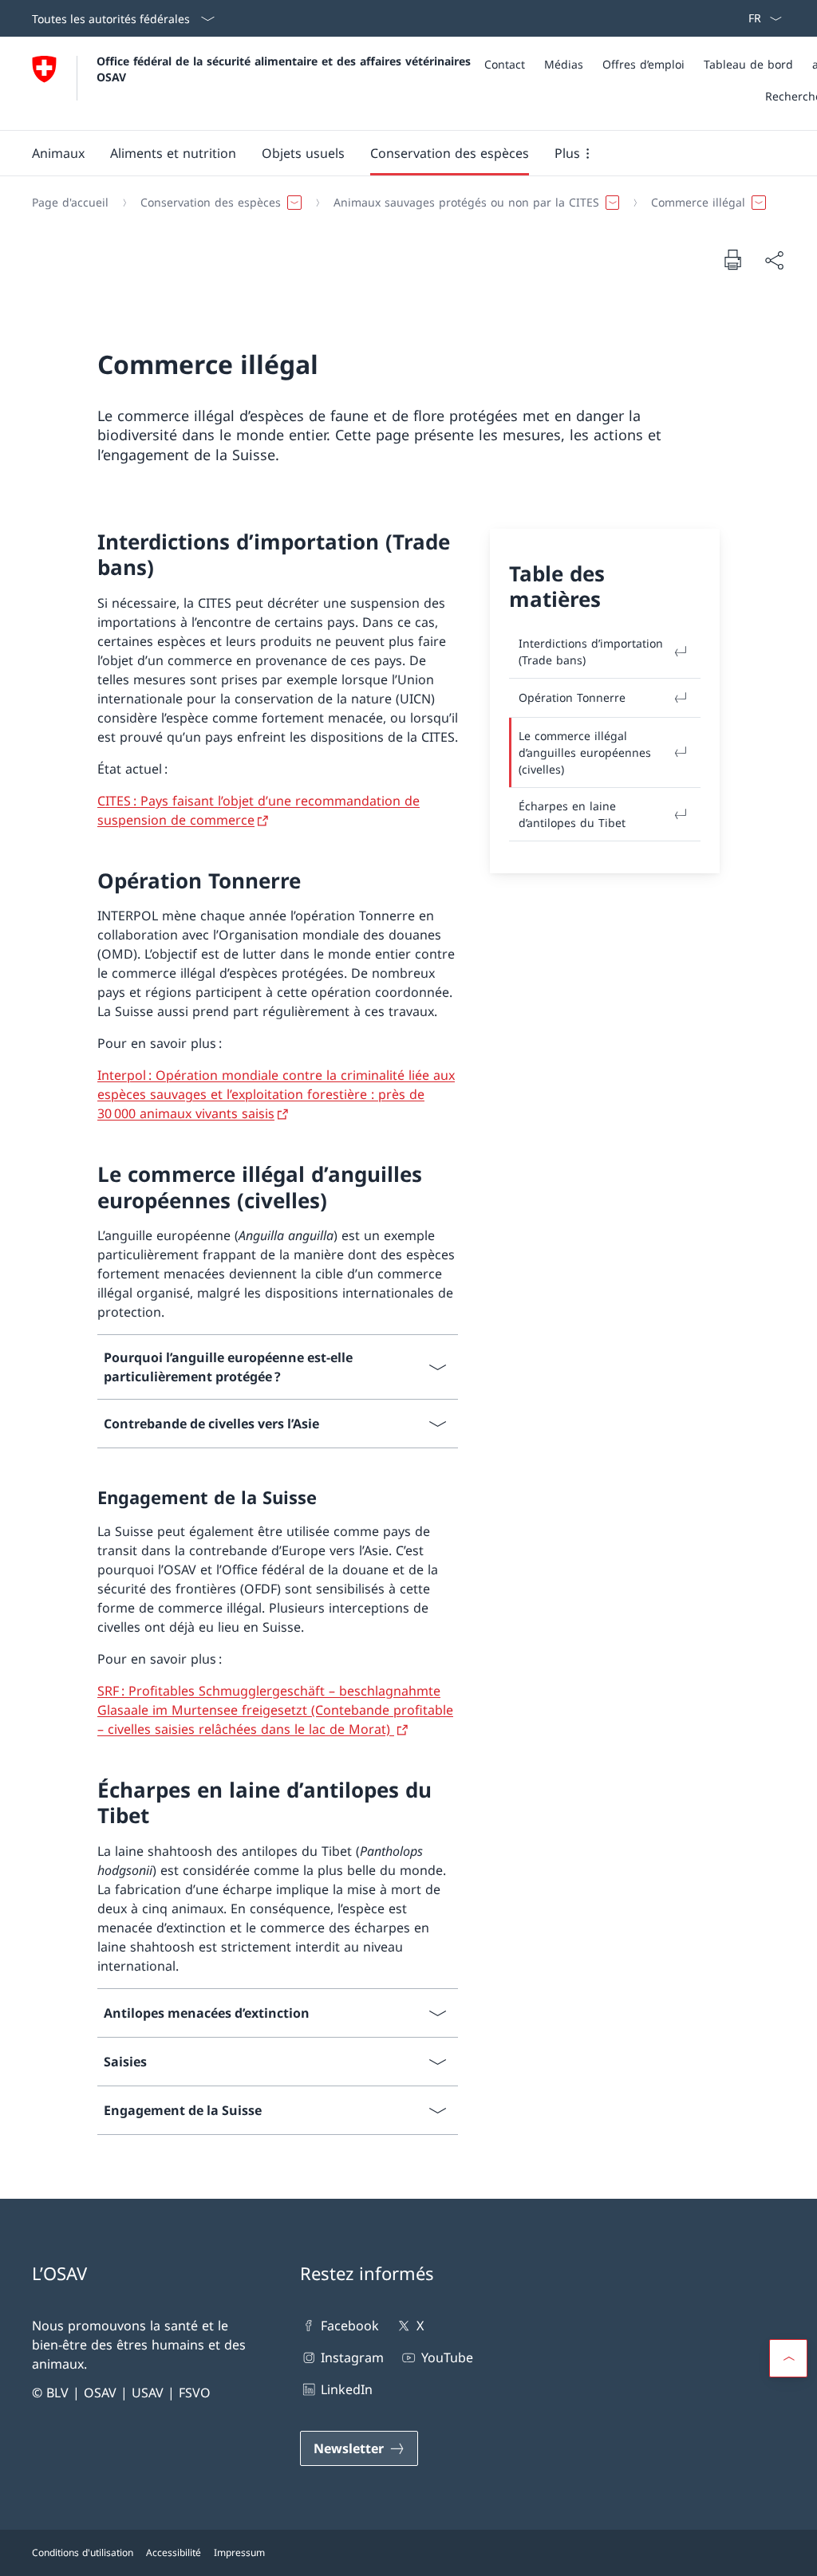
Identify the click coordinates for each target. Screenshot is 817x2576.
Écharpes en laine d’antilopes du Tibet (572, 814)
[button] (58, 153)
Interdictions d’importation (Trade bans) (591, 652)
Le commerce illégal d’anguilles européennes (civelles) (585, 752)
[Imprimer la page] (732, 259)
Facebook (350, 2326)
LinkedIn (347, 2389)
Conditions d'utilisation (83, 2552)
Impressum (239, 2552)
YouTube (447, 2357)
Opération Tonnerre (572, 697)
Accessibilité (174, 2552)
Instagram (352, 2357)
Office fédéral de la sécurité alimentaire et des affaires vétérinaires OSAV (286, 69)
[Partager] (774, 260)
